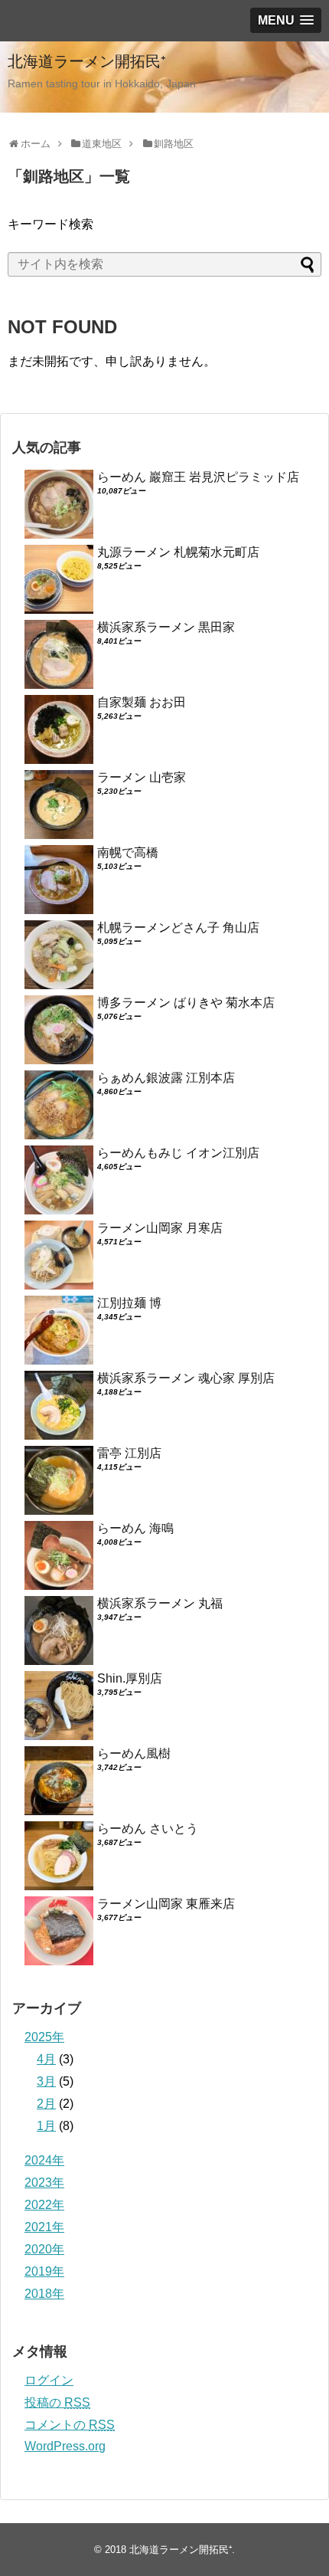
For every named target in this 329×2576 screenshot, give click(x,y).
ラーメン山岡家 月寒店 (160, 1228)
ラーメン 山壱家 (142, 777)
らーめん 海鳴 (135, 1528)
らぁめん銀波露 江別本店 (166, 1078)
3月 (46, 2081)
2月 (46, 2104)
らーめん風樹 (134, 1753)
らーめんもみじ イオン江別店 (178, 1153)
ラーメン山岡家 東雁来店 (166, 1904)
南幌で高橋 (128, 852)
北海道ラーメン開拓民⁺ (87, 61)
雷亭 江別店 (129, 1453)
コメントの (70, 2425)
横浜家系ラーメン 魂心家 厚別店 (186, 1378)
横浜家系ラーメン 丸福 (160, 1603)
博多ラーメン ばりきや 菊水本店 (186, 1003)
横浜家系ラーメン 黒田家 (166, 627)
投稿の (57, 2402)
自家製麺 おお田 (142, 702)
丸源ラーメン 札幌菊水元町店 (178, 552)
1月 (46, 2126)
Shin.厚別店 (130, 1678)
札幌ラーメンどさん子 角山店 (178, 927)
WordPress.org (65, 2446)
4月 (46, 2059)
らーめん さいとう (148, 1829)
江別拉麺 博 (129, 1303)
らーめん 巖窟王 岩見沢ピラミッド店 (198, 477)
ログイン (49, 2380)
